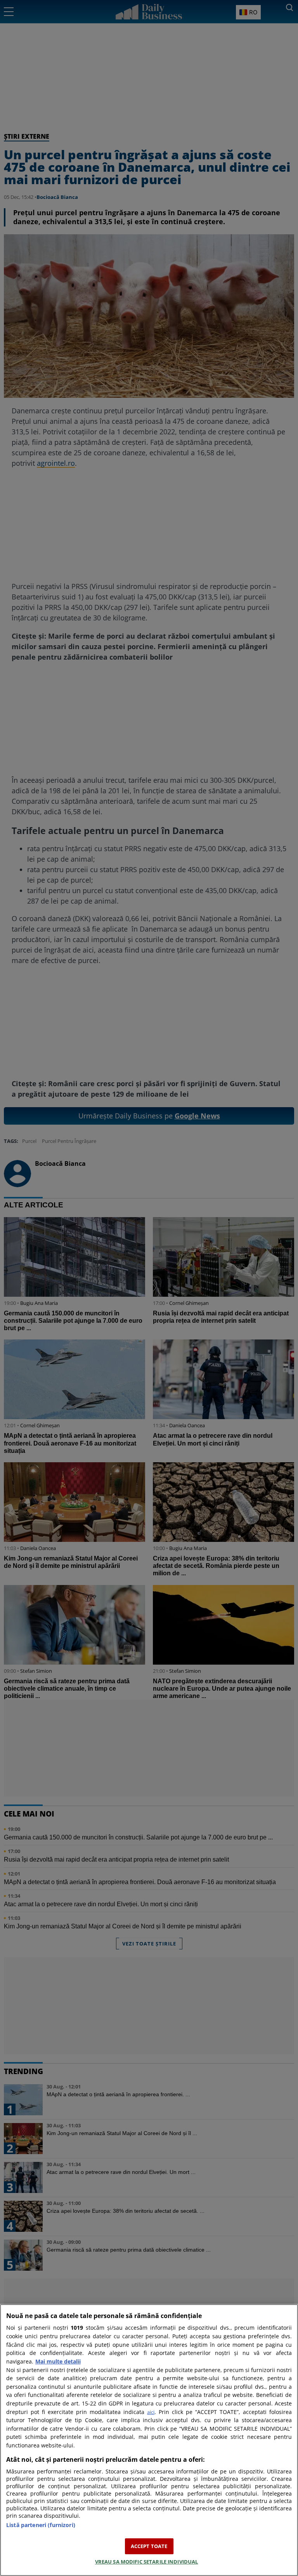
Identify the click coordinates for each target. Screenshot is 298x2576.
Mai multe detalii (58, 2361)
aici (151, 2412)
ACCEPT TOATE (149, 2546)
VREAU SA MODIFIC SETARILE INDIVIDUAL (147, 2562)
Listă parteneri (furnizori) (41, 2525)
